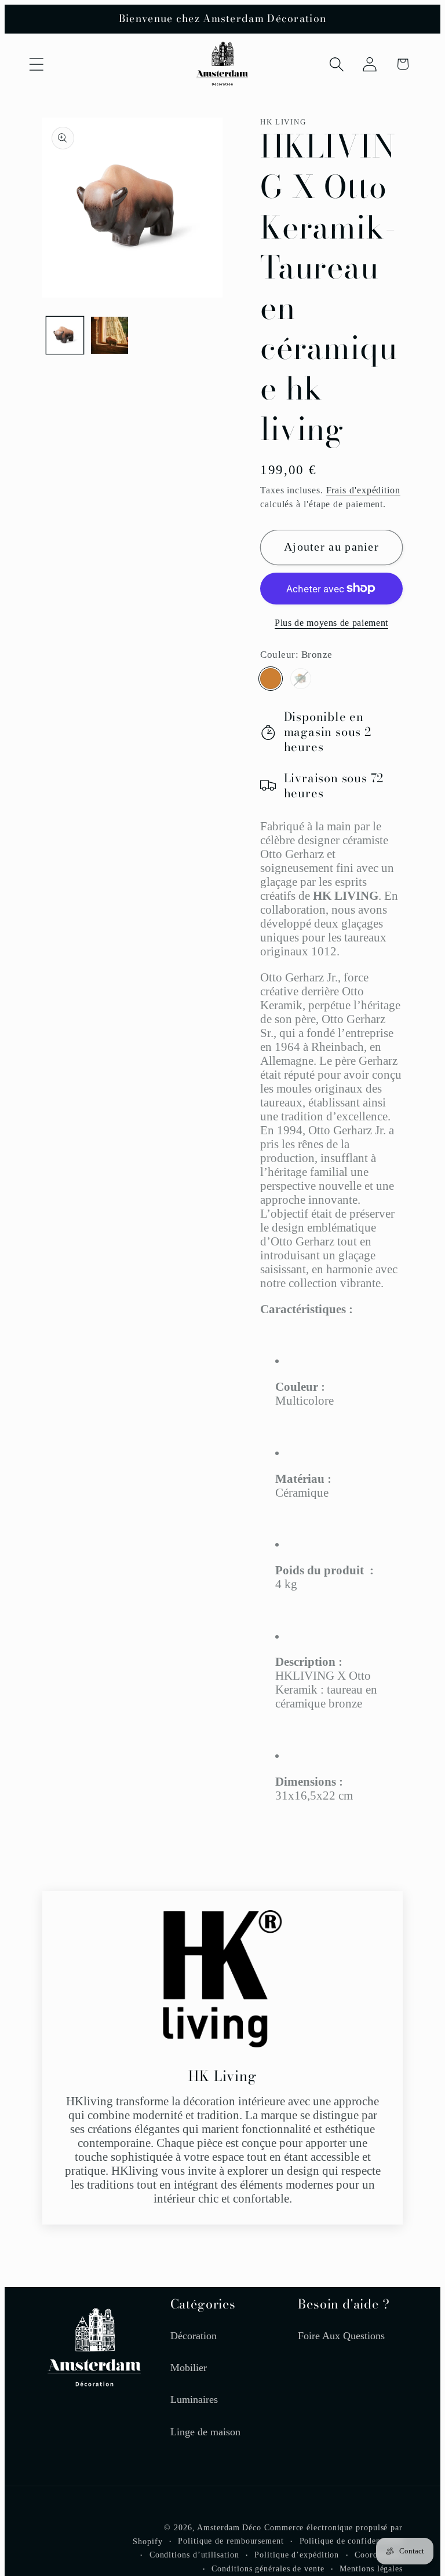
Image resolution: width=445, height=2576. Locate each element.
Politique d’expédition (297, 2555)
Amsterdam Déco (229, 2527)
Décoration (194, 2336)
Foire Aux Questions (341, 2336)
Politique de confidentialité (351, 2541)
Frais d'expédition (363, 490)
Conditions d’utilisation (194, 2555)
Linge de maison (205, 2432)
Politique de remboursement (231, 2541)
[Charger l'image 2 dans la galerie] (110, 335)
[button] (36, 64)
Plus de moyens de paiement (331, 623)
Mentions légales (371, 2568)
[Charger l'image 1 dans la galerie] (65, 335)
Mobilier (189, 2368)
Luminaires (194, 2399)
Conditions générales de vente (268, 2568)
